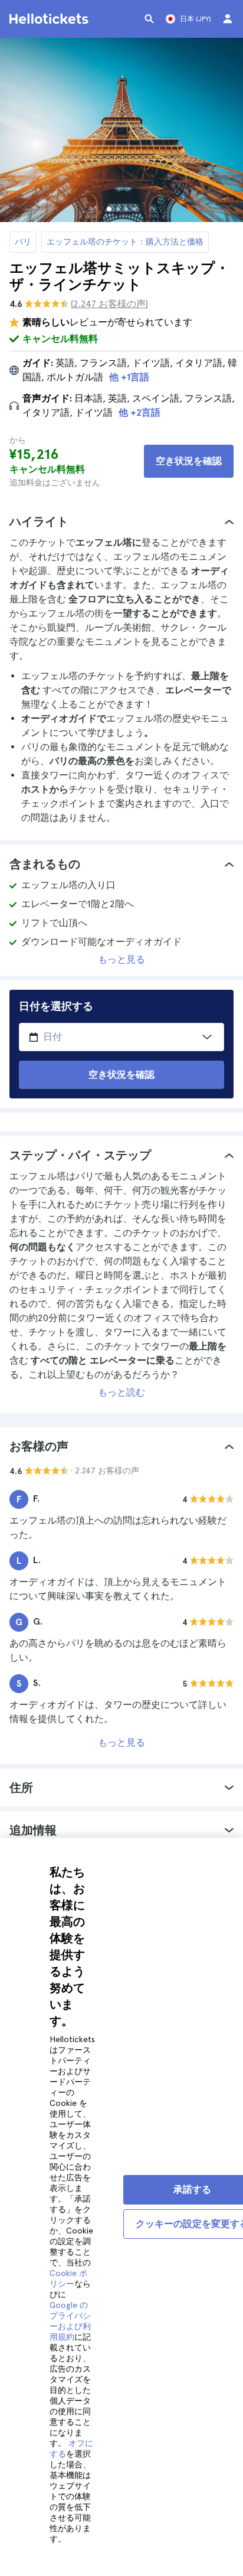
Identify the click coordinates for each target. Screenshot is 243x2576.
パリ (23, 242)
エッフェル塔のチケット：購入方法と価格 (125, 242)
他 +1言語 (129, 377)
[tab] (121, 521)
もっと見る (121, 959)
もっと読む (121, 1392)
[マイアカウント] (228, 19)
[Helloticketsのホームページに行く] (51, 19)
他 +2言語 (139, 413)
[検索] (149, 19)
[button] (121, 521)
